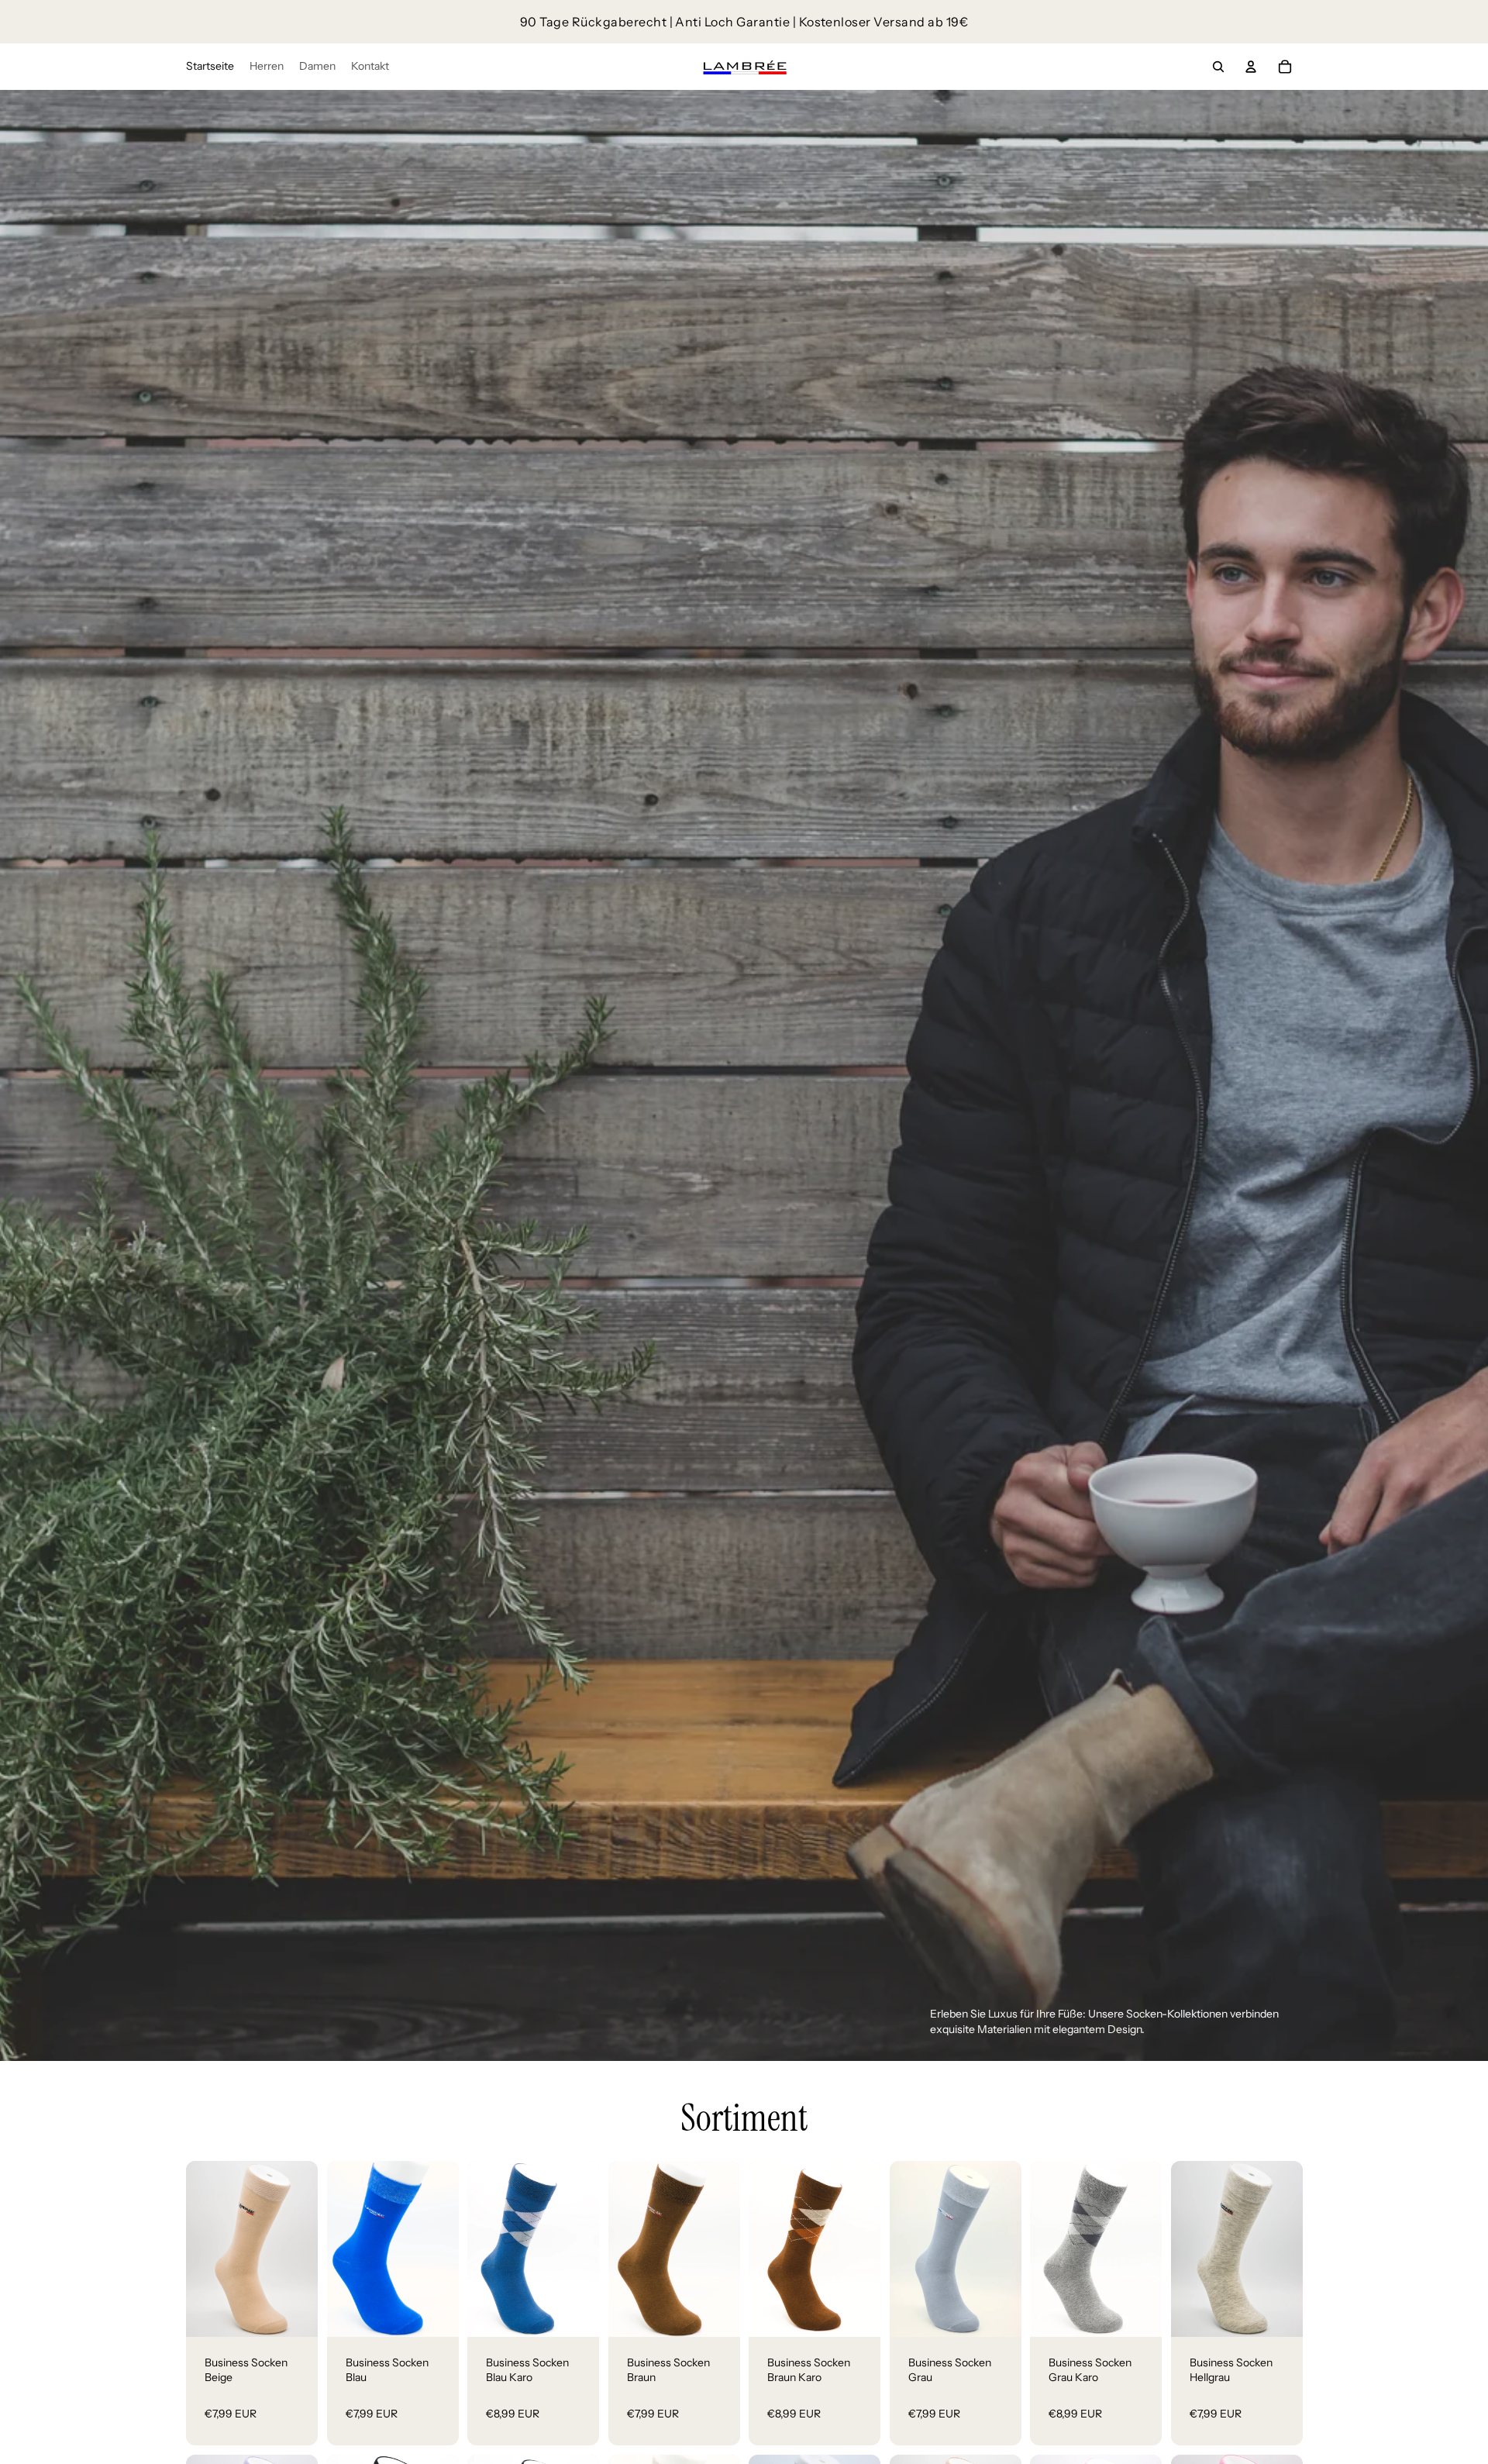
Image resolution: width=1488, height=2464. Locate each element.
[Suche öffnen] (1218, 67)
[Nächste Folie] (305, 2249)
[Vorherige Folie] (198, 2249)
